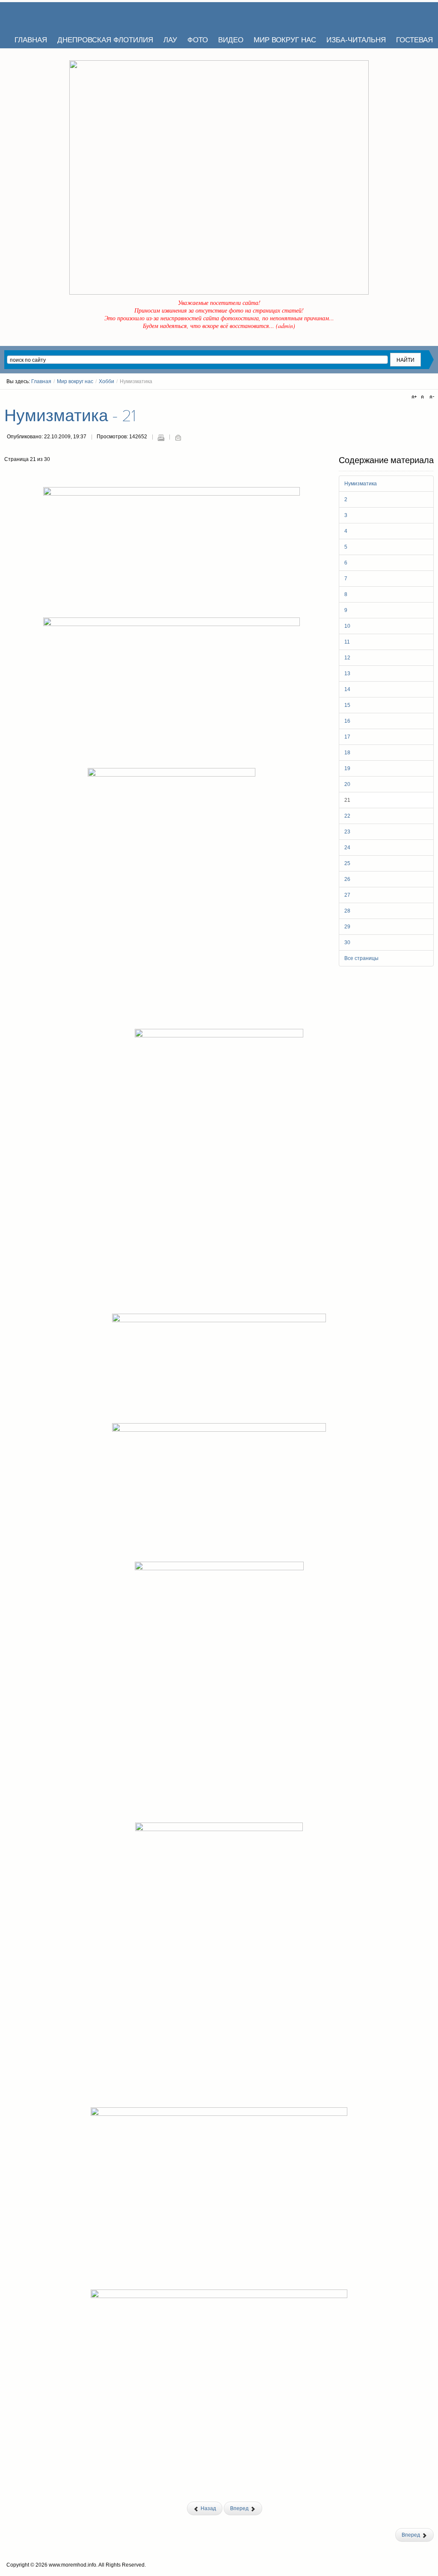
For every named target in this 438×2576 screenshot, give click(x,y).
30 (347, 942)
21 (347, 800)
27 (347, 895)
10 (347, 626)
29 (347, 927)
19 (347, 768)
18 (347, 753)
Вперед (240, 2508)
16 (347, 721)
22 (347, 816)
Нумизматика (361, 484)
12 (347, 658)
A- (431, 397)
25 (347, 863)
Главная (41, 381)
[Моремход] (37, 15)
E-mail (178, 437)
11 (347, 642)
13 (347, 674)
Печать (161, 437)
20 (347, 784)
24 (347, 848)
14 (347, 689)
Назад (208, 2508)
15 (347, 705)
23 (347, 832)
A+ (415, 397)
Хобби (107, 381)
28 (347, 911)
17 (347, 737)
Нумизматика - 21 (70, 416)
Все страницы (361, 958)
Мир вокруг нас (75, 381)
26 (347, 879)
